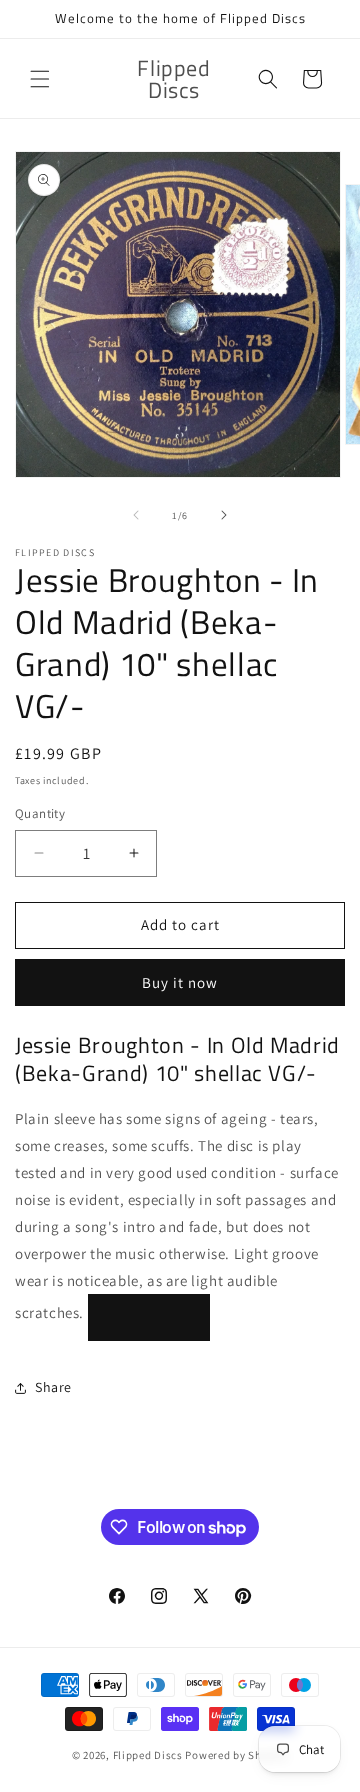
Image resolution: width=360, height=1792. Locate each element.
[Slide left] (136, 515)
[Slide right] (224, 515)
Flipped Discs (148, 1755)
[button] (40, 79)
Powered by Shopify (236, 1755)
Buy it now (180, 982)
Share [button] (53, 1387)
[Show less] (149, 1317)
